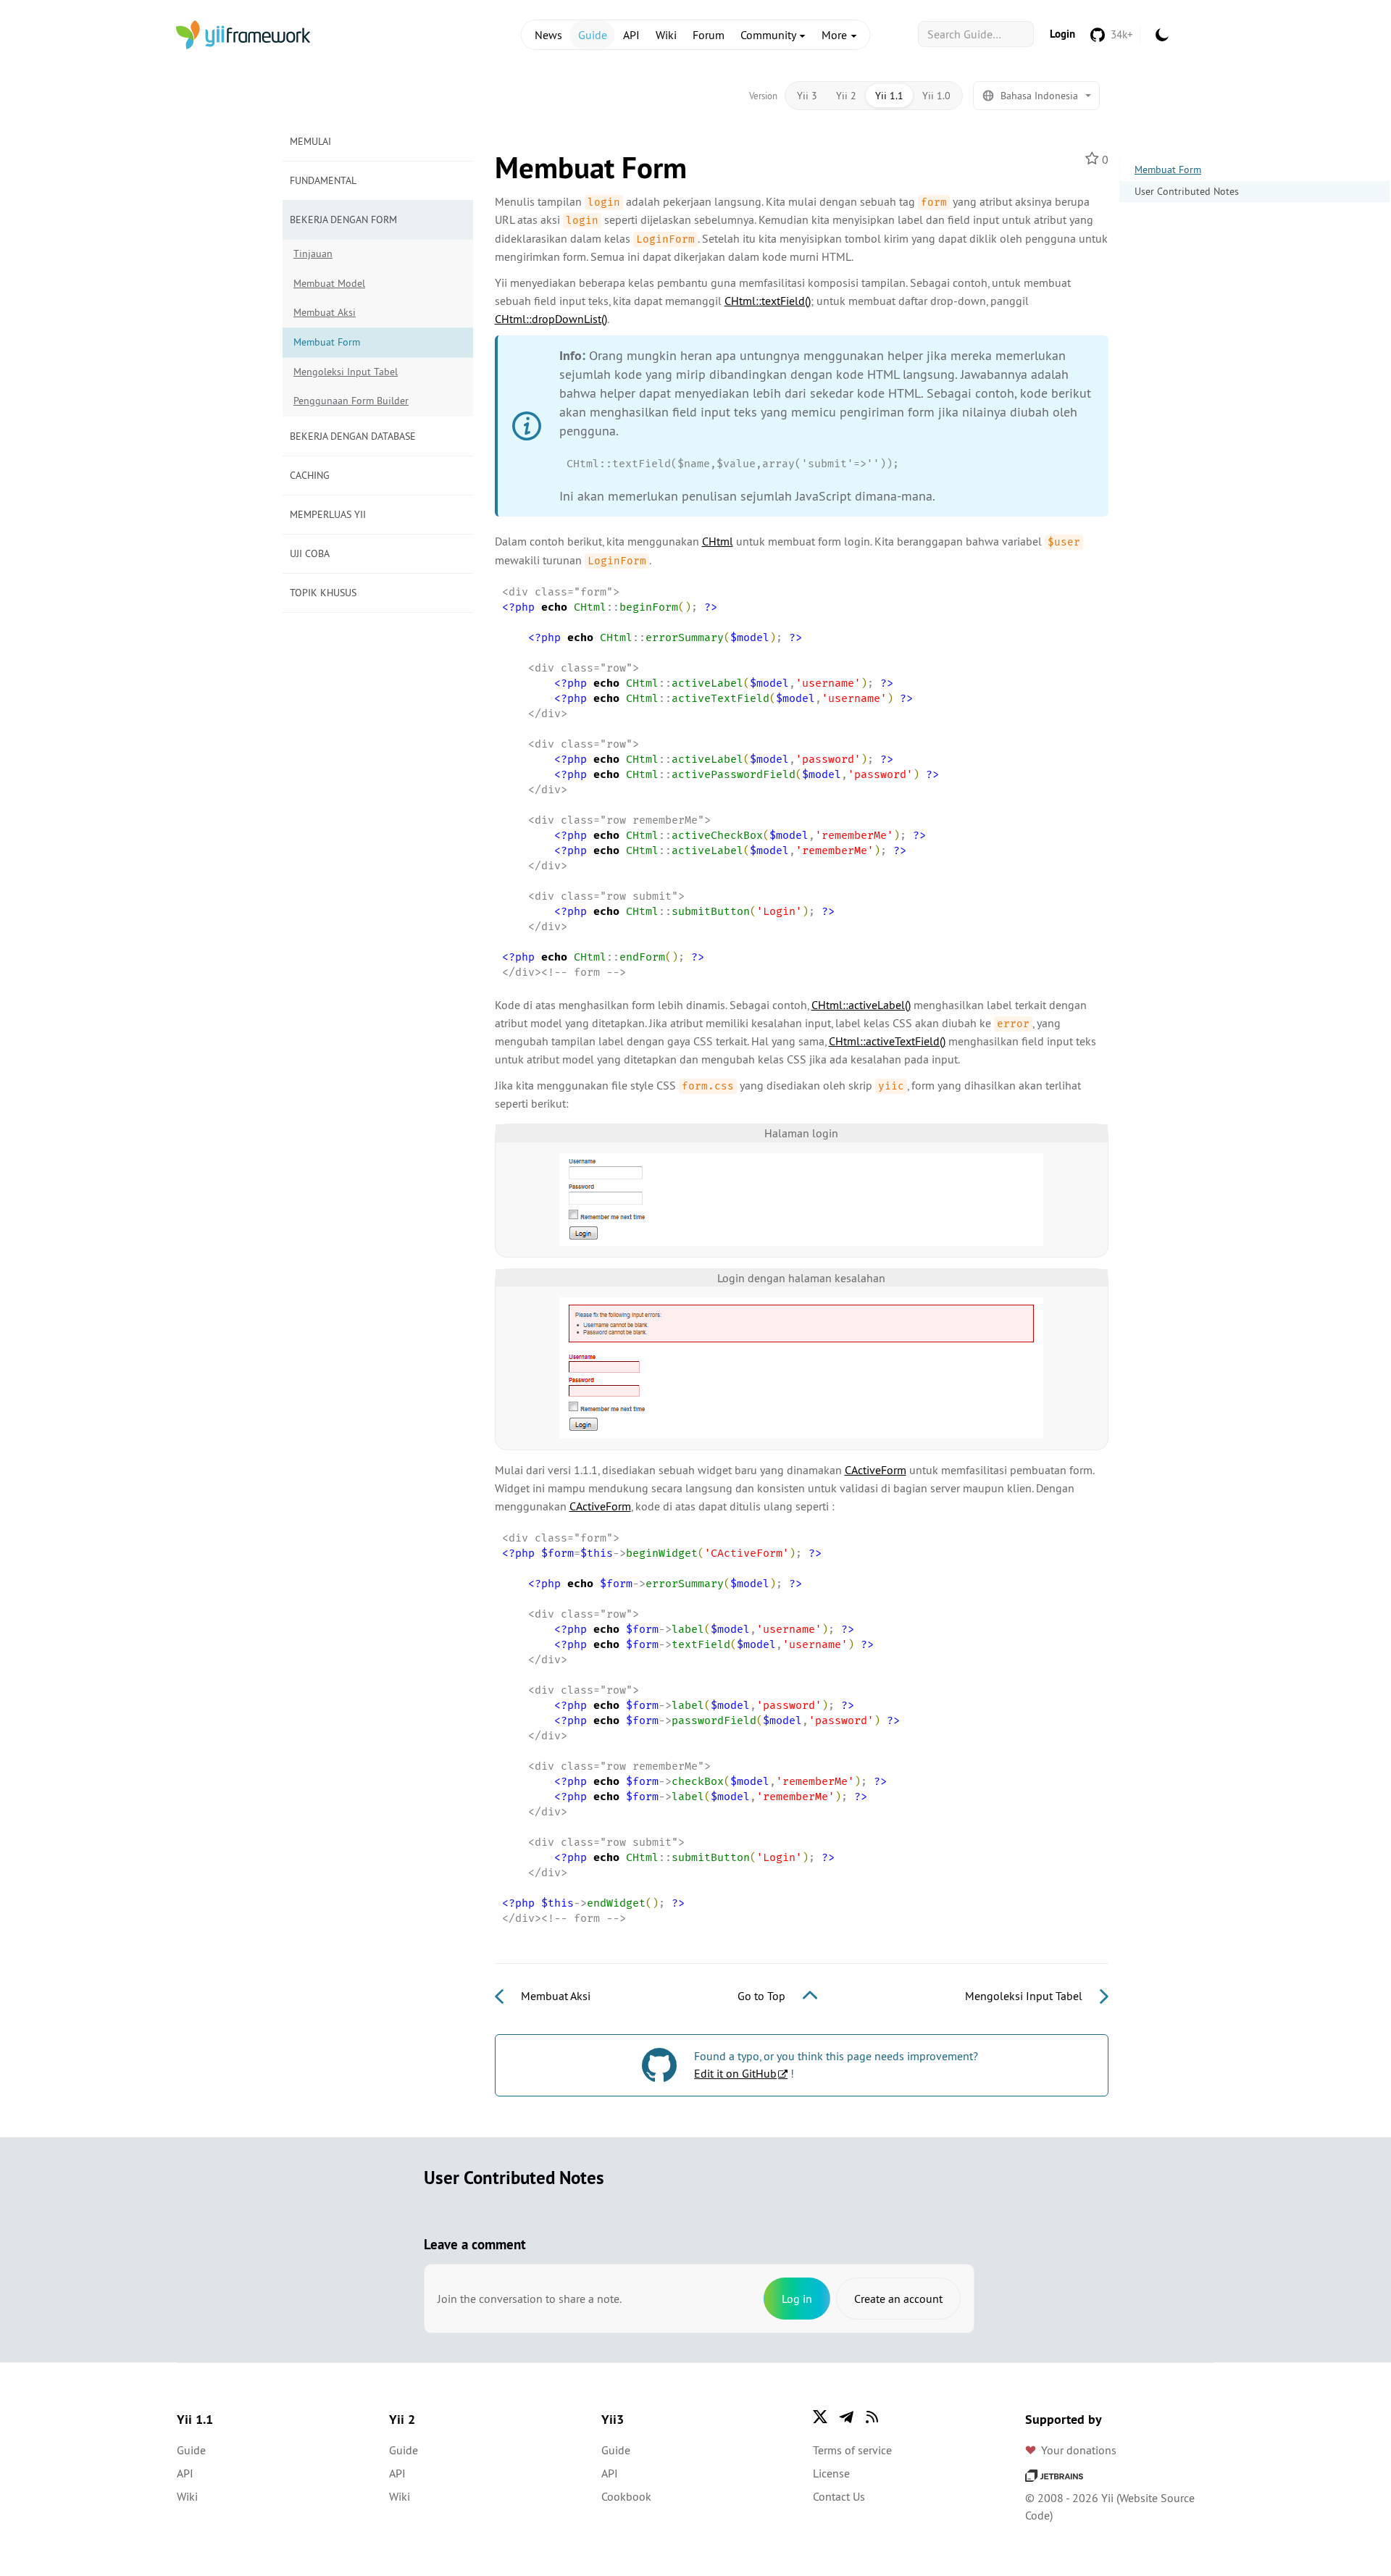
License (831, 2473)
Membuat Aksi (325, 312)
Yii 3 (807, 96)
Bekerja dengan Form (343, 219)
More (836, 35)
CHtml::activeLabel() (861, 1005)
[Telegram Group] (846, 2417)
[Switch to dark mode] (1162, 35)
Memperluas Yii (328, 514)
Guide (593, 35)
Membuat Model (329, 283)
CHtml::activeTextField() (887, 1041)
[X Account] (820, 2417)
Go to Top (763, 1996)
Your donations (1079, 2450)
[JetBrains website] (1054, 2475)
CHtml (718, 541)
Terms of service (852, 2450)
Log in (797, 2299)
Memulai (310, 141)
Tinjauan (313, 254)
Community (769, 35)
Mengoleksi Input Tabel (346, 372)
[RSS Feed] (872, 2417)
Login (1062, 34)
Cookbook (626, 2496)
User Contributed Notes (1187, 191)
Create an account (898, 2299)
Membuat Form (1168, 170)
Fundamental (323, 180)
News (548, 35)
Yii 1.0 (936, 96)
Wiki (666, 35)
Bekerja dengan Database (353, 436)
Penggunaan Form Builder (351, 401)
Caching (310, 475)
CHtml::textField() (768, 301)
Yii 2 (846, 96)
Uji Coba (310, 553)
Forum (709, 35)
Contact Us (839, 2496)
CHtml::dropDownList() (551, 319)
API (631, 35)
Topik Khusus (323, 593)
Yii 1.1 (889, 96)
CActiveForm (876, 1470)
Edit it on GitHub (735, 2073)
